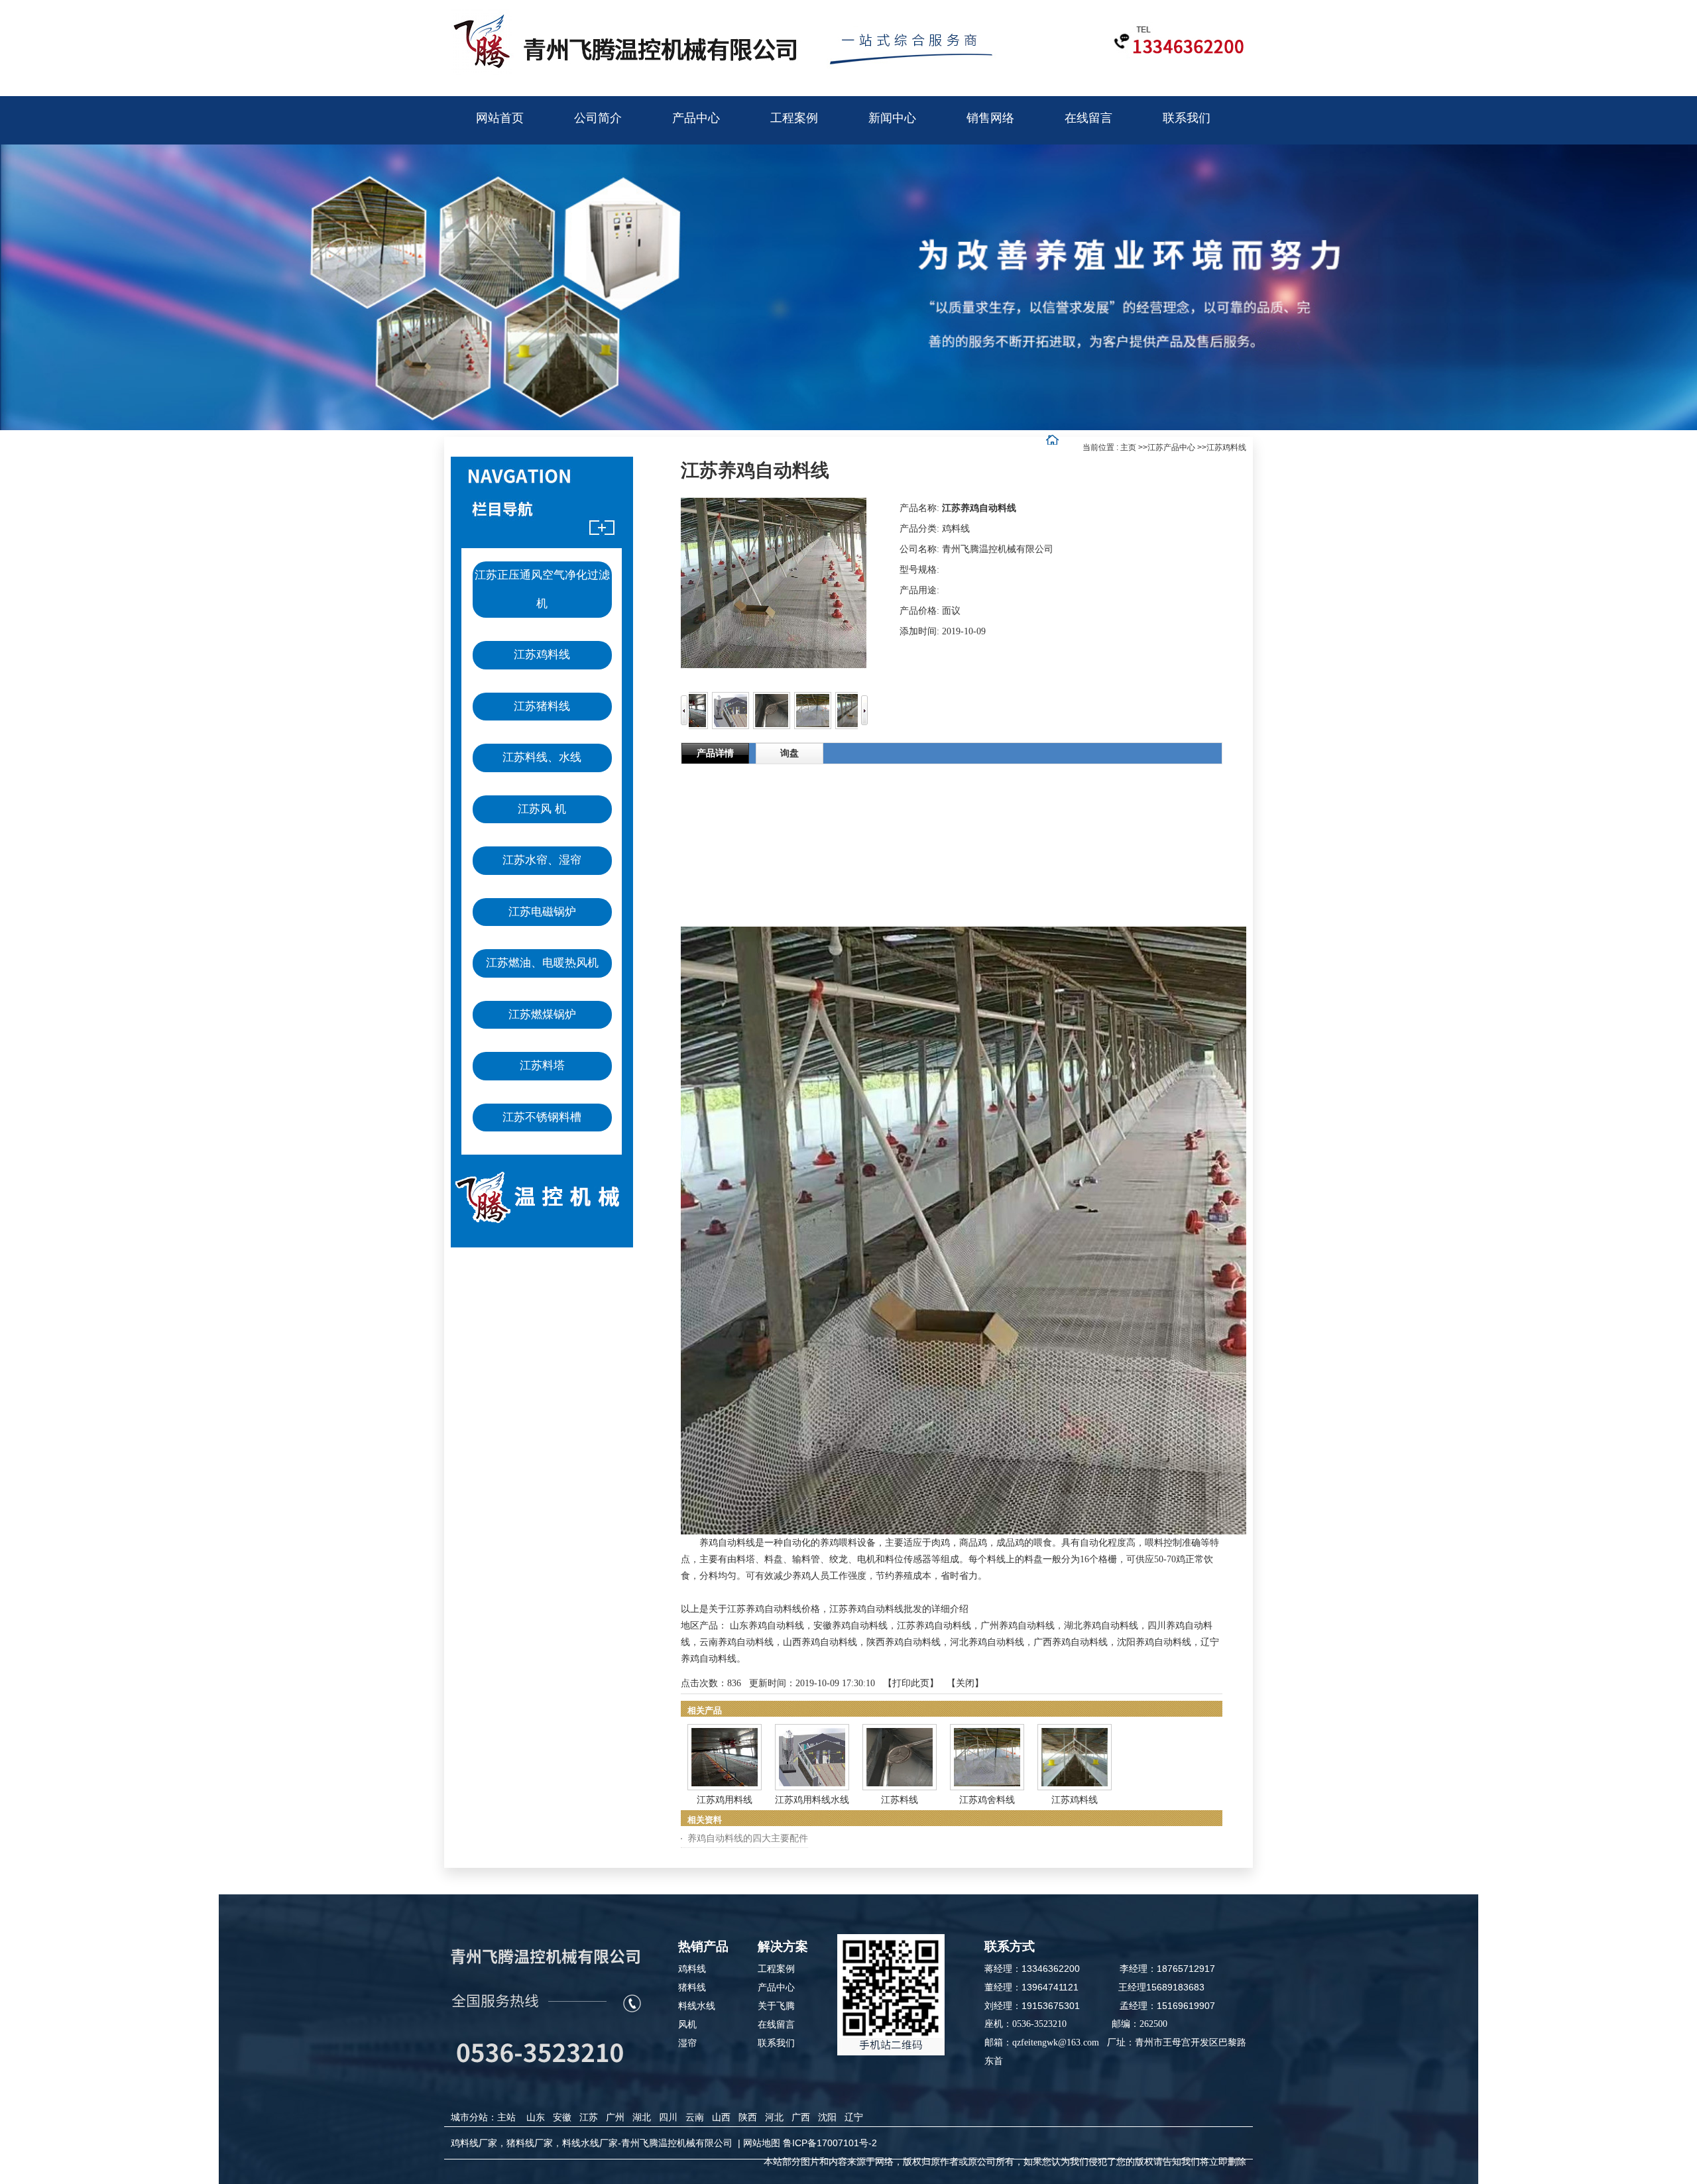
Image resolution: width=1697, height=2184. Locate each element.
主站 (506, 2117)
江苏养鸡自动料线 (934, 1626)
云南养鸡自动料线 (736, 1642)
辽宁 (854, 2117)
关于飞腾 (776, 2006)
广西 (801, 2117)
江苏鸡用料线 (725, 1800)
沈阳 (827, 2117)
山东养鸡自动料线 (767, 1626)
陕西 (748, 2117)
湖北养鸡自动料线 (1101, 1626)
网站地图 (762, 2143)
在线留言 (776, 2024)
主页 (1128, 447)
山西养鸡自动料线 (820, 1642)
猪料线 (692, 1987)
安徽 (562, 2117)
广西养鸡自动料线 (1071, 1642)
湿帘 (687, 2043)
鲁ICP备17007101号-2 (830, 2143)
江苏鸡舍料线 (987, 1800)
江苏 (589, 2117)
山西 (721, 2117)
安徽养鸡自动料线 (850, 1626)
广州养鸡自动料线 (1018, 1626)
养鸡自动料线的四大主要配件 (748, 1838)
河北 (774, 2117)
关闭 (965, 1683)
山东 (536, 2117)
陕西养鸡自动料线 (904, 1642)
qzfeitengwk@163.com (1056, 2042)
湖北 (642, 2117)
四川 (668, 2117)
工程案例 (776, 1969)
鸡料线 (692, 1969)
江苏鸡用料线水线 (812, 1800)
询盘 (790, 753)
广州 (615, 2117)
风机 (687, 2024)
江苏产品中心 (1171, 447)
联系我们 (776, 2043)
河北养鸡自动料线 (987, 1642)
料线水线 (697, 2006)
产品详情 (715, 753)
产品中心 (776, 1987)
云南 (695, 2117)
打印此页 (911, 1683)
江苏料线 (900, 1800)
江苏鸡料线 (1226, 447)
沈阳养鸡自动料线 (1154, 1642)
